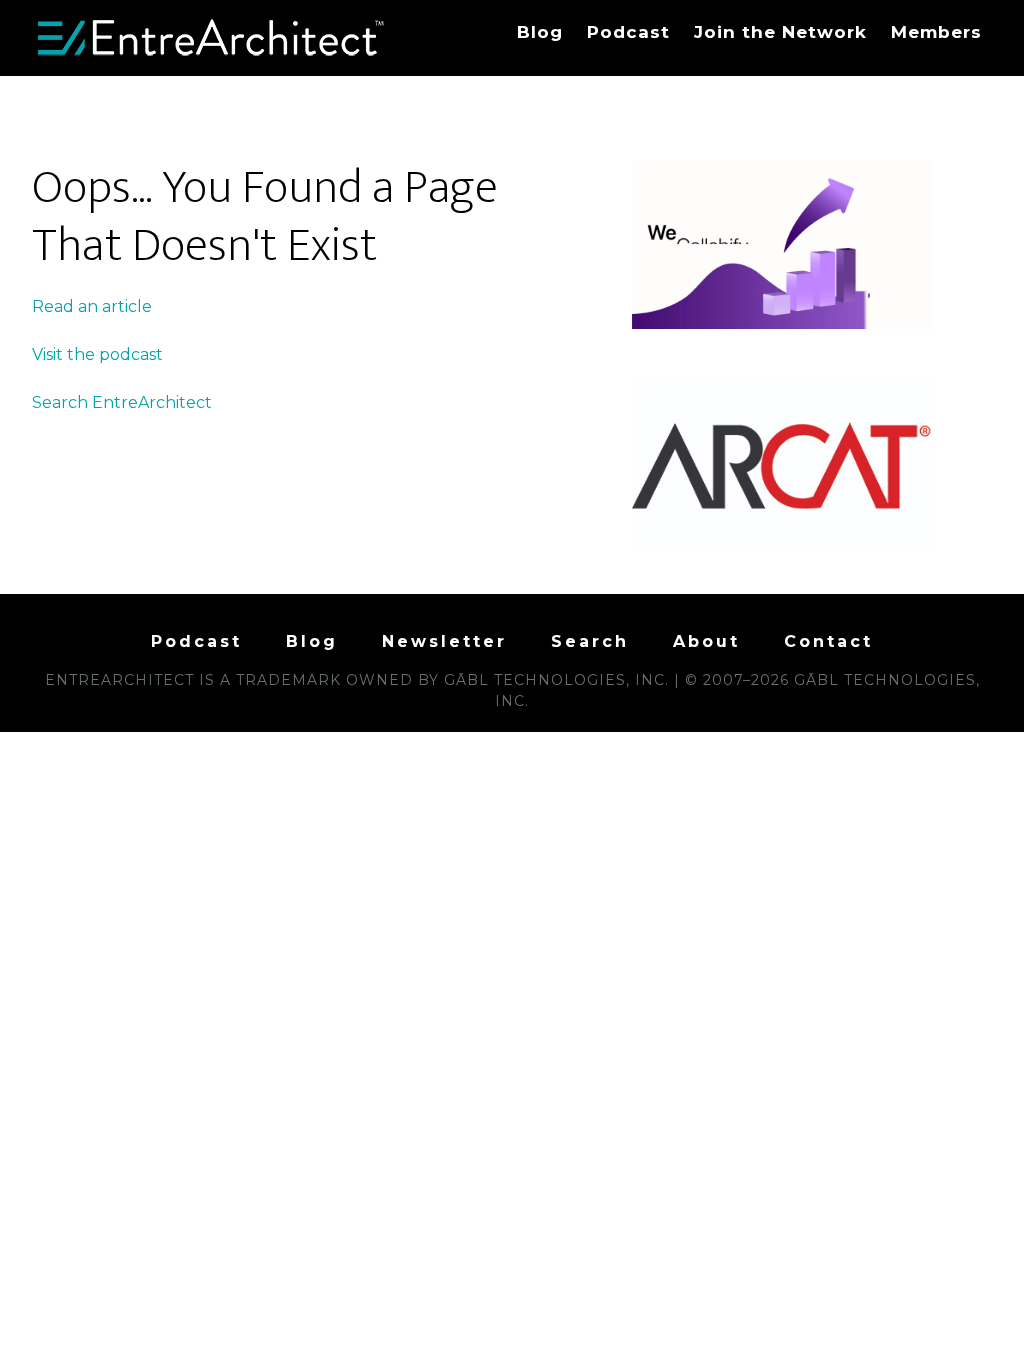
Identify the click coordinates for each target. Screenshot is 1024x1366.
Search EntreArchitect (122, 402)
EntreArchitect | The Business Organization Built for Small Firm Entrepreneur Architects (212, 38)
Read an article (92, 306)
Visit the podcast (97, 354)
